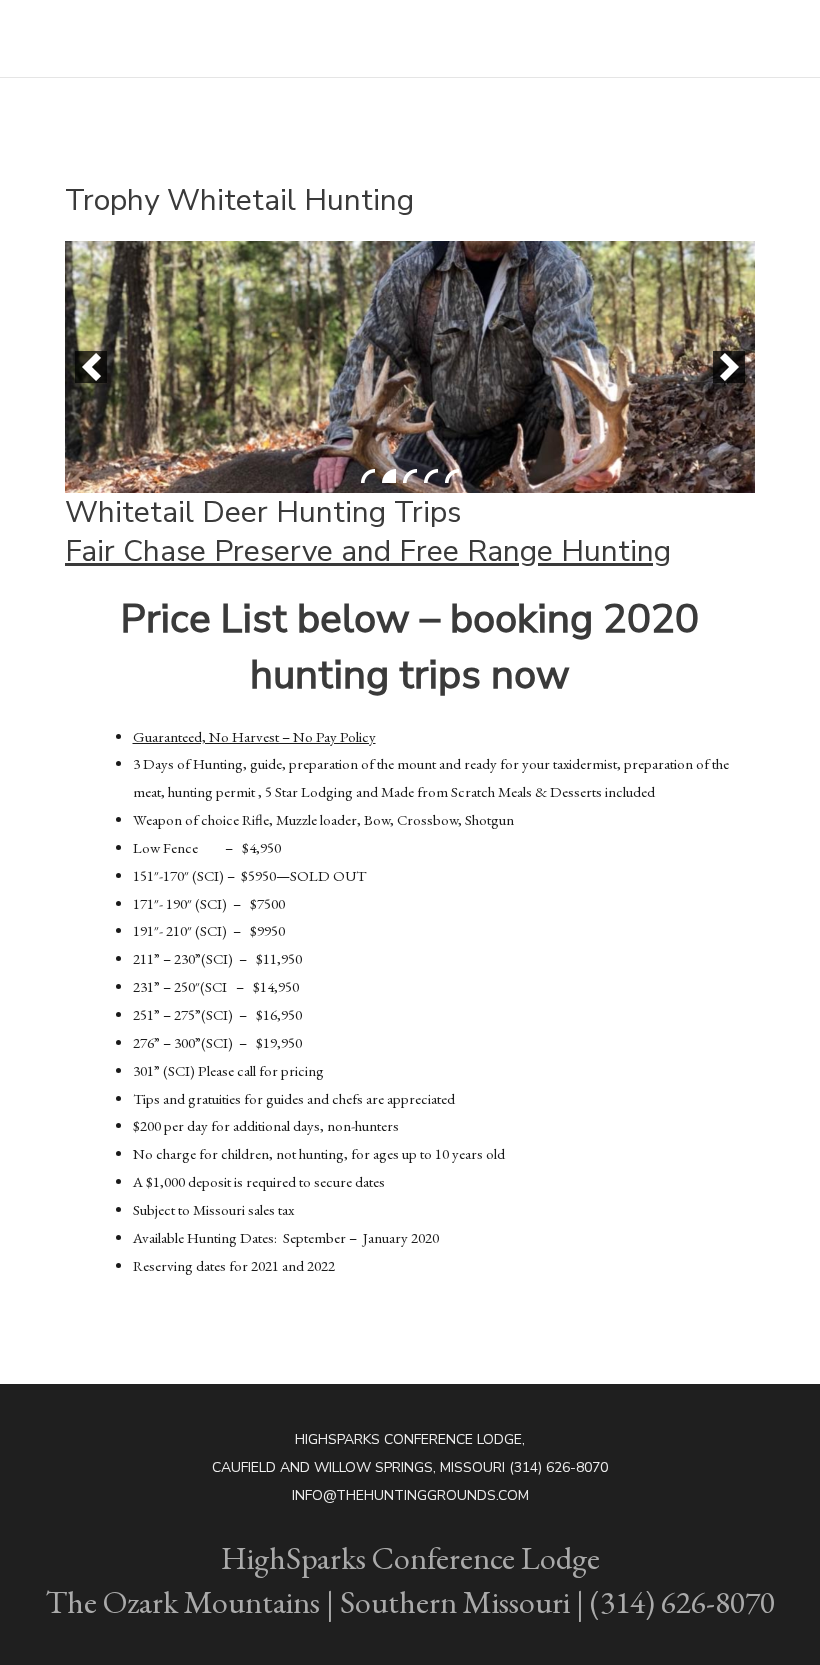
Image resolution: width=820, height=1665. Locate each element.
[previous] (91, 367)
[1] (368, 476)
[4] (431, 476)
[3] (410, 476)
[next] (729, 367)
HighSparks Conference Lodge (158, 26)
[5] (452, 476)
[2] (389, 476)
